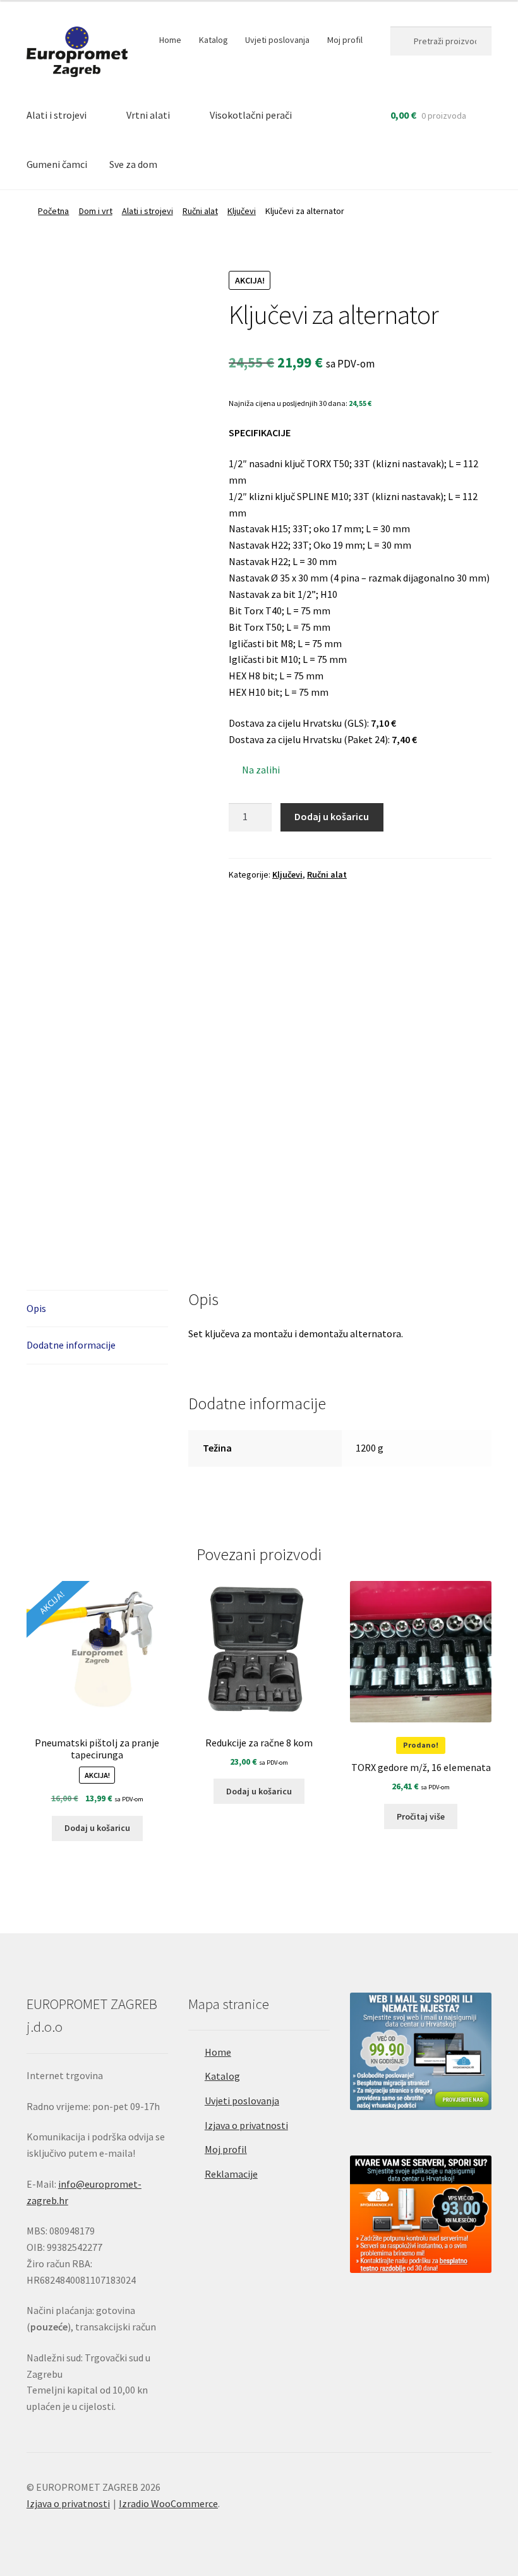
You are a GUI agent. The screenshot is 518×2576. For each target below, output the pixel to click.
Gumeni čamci (57, 164)
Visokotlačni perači (251, 115)
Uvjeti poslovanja (277, 40)
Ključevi (242, 211)
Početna (53, 211)
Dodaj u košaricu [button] (97, 1828)
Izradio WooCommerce (168, 2503)
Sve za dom (133, 164)
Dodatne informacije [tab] (71, 1345)
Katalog (214, 40)
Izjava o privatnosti (246, 2125)
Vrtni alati (148, 115)
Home (170, 40)
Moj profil (345, 40)
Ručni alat (200, 211)
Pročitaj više (421, 1816)
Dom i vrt (96, 211)
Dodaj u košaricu (332, 816)
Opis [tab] (36, 1308)
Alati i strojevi (57, 115)
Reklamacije (231, 2174)
